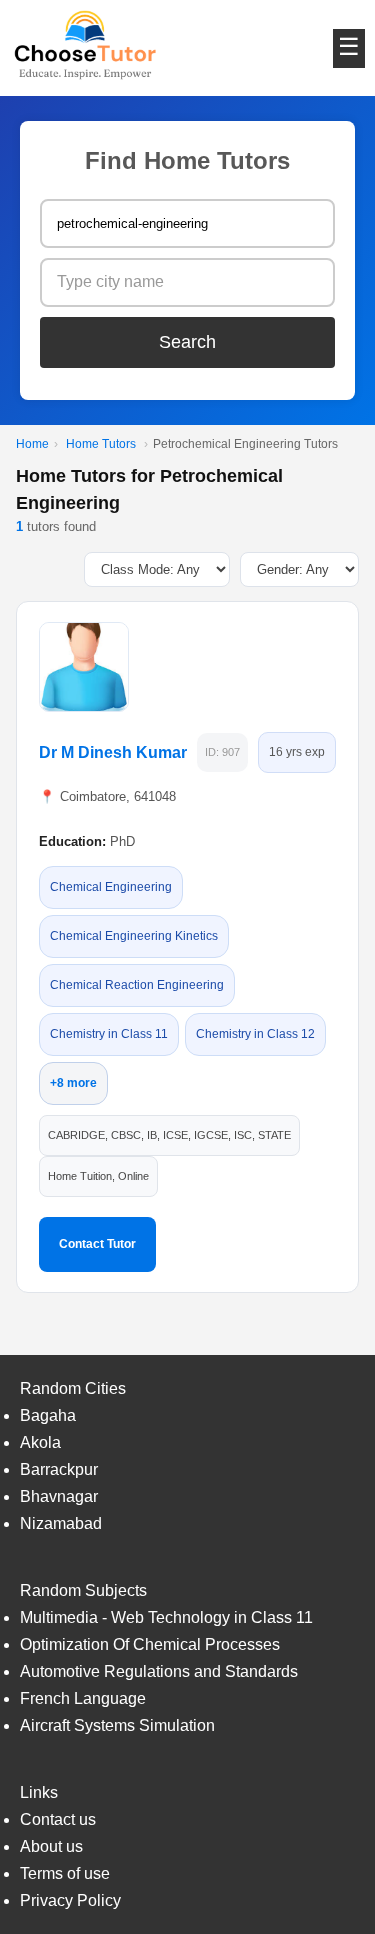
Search (187, 342)
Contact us (58, 1819)
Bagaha (48, 1415)
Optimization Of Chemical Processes (150, 1644)
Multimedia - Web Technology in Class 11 (166, 1617)
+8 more (73, 1083)
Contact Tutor (97, 1244)
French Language (83, 1698)
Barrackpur (59, 1469)
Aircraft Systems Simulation (117, 1725)
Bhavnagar (59, 1496)
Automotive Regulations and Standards (159, 1671)
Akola (40, 1442)
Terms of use (65, 1873)
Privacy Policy (70, 1900)
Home (32, 444)
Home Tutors (101, 444)
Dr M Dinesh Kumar (113, 752)
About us (51, 1846)
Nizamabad (61, 1523)
